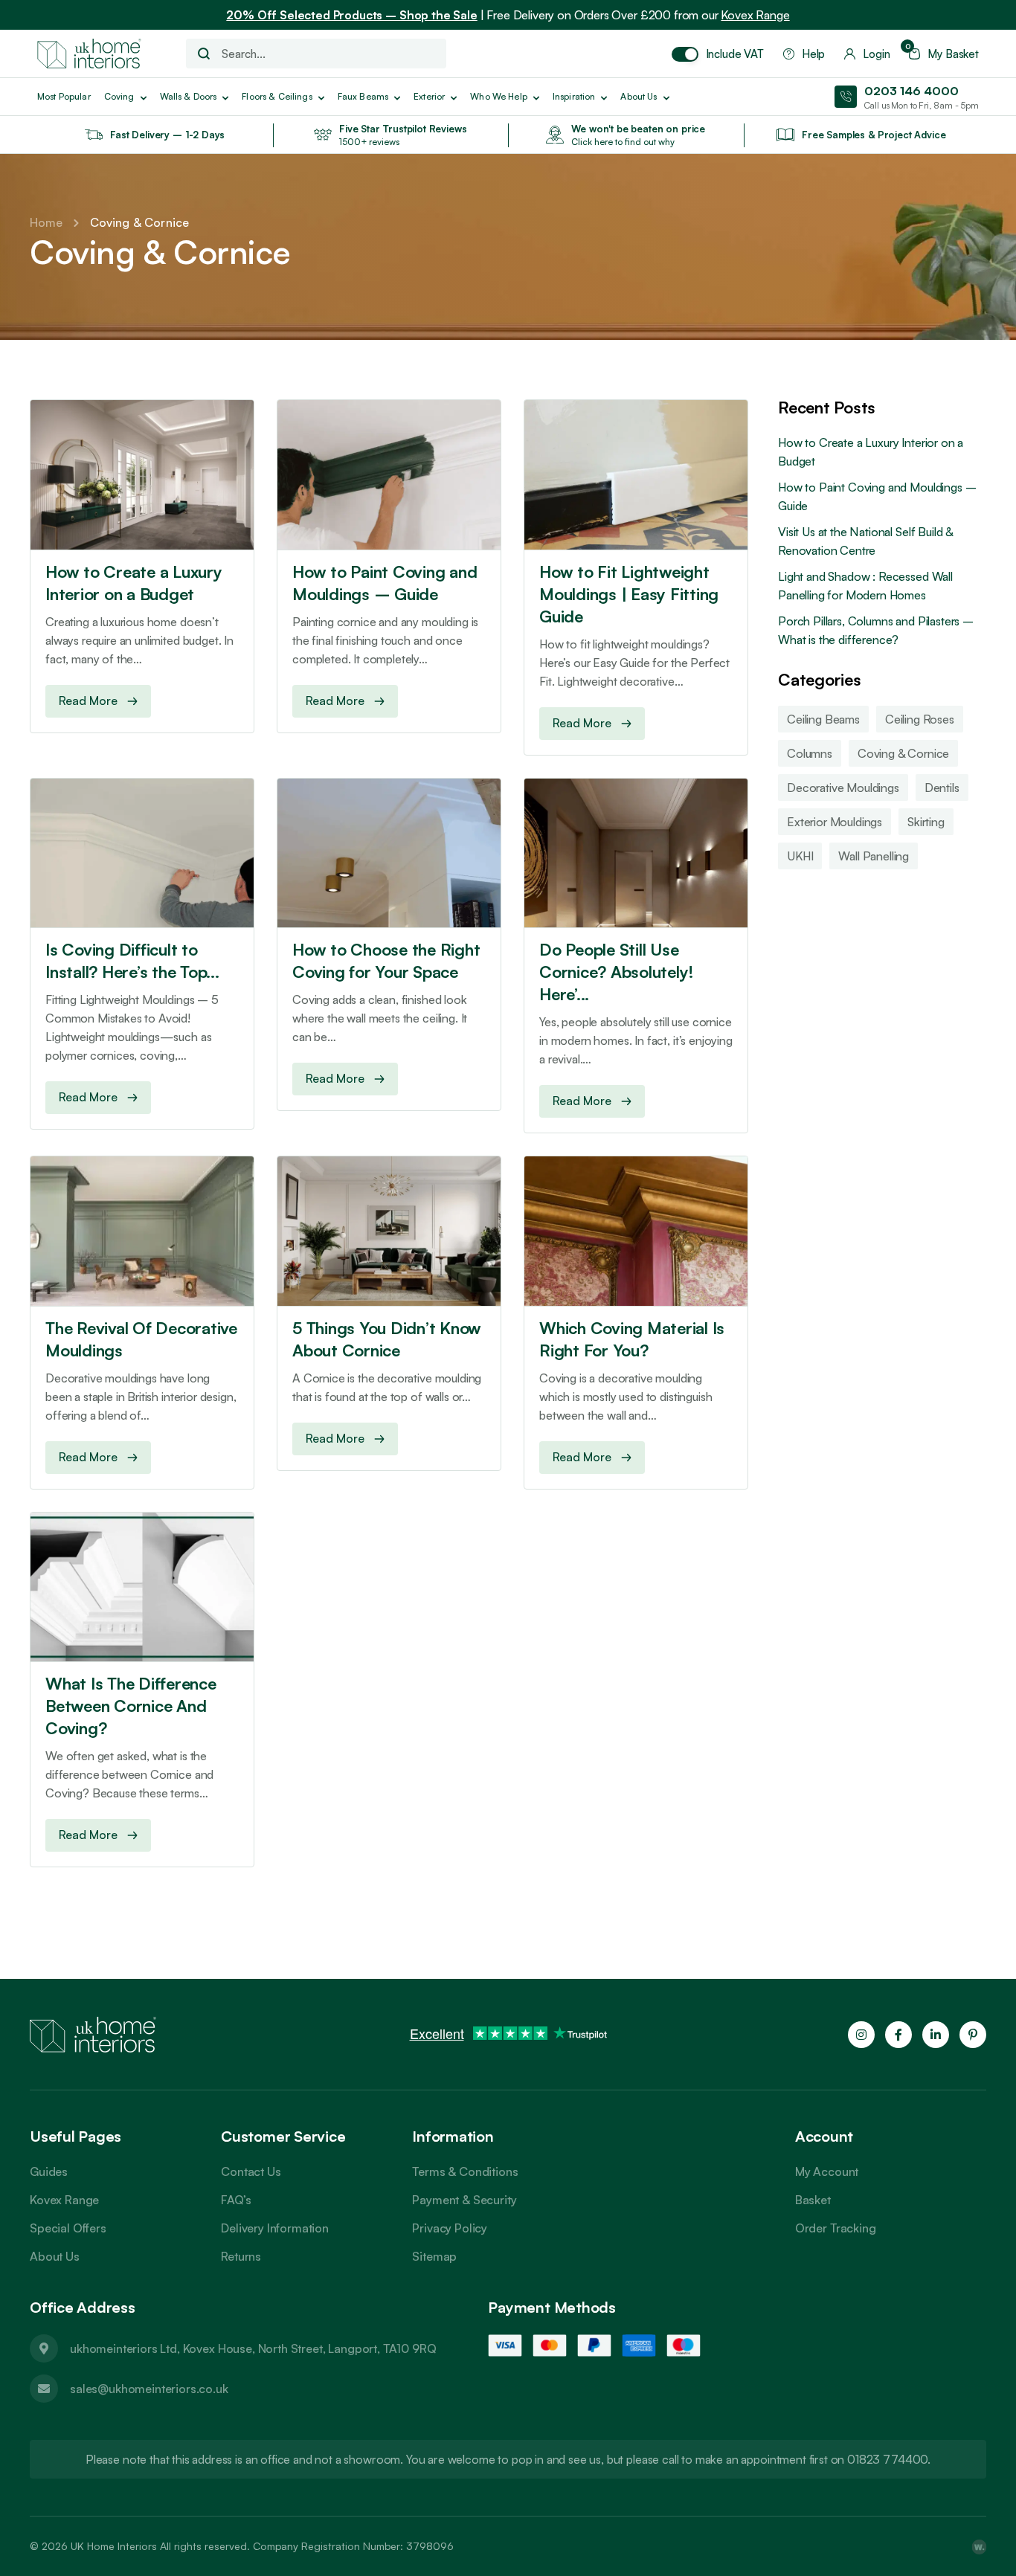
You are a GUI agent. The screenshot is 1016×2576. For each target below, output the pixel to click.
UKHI (800, 856)
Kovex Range (755, 15)
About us (639, 96)
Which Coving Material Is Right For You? (632, 1339)
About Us (55, 2256)
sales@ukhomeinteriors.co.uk (149, 2389)
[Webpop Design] (979, 2546)
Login (876, 54)
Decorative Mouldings (843, 788)
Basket (813, 2200)
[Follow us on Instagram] (861, 2035)
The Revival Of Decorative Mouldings (141, 1339)
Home (46, 222)
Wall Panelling (874, 856)
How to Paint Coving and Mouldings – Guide (385, 583)
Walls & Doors (189, 96)
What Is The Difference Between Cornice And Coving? (131, 1706)
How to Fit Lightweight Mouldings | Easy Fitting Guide (629, 594)
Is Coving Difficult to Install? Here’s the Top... (132, 960)
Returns (241, 2256)
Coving (119, 96)
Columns (810, 753)
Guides (49, 2171)
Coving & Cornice (903, 753)
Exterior (429, 96)
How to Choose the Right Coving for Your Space (386, 960)
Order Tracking (836, 2228)
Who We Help (499, 96)
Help (813, 54)
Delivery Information (275, 2228)
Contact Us (251, 2171)
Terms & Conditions (465, 2171)
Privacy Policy (450, 2228)
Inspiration (574, 96)
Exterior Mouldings (835, 822)
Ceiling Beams (823, 719)
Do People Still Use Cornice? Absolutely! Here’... (617, 972)
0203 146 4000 (911, 91)
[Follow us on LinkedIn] (936, 2035)
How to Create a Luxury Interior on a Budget (134, 583)
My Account (827, 2171)
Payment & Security (464, 2200)
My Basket (944, 54)
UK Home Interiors (114, 2546)
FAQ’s (236, 2200)
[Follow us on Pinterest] (973, 2035)
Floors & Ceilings (277, 96)
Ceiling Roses (920, 719)
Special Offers (68, 2228)
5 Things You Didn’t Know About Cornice (387, 1339)
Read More (88, 701)
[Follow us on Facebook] (898, 2035)
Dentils (942, 788)
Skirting (926, 822)
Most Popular (64, 96)
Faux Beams (363, 96)
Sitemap (434, 2256)
